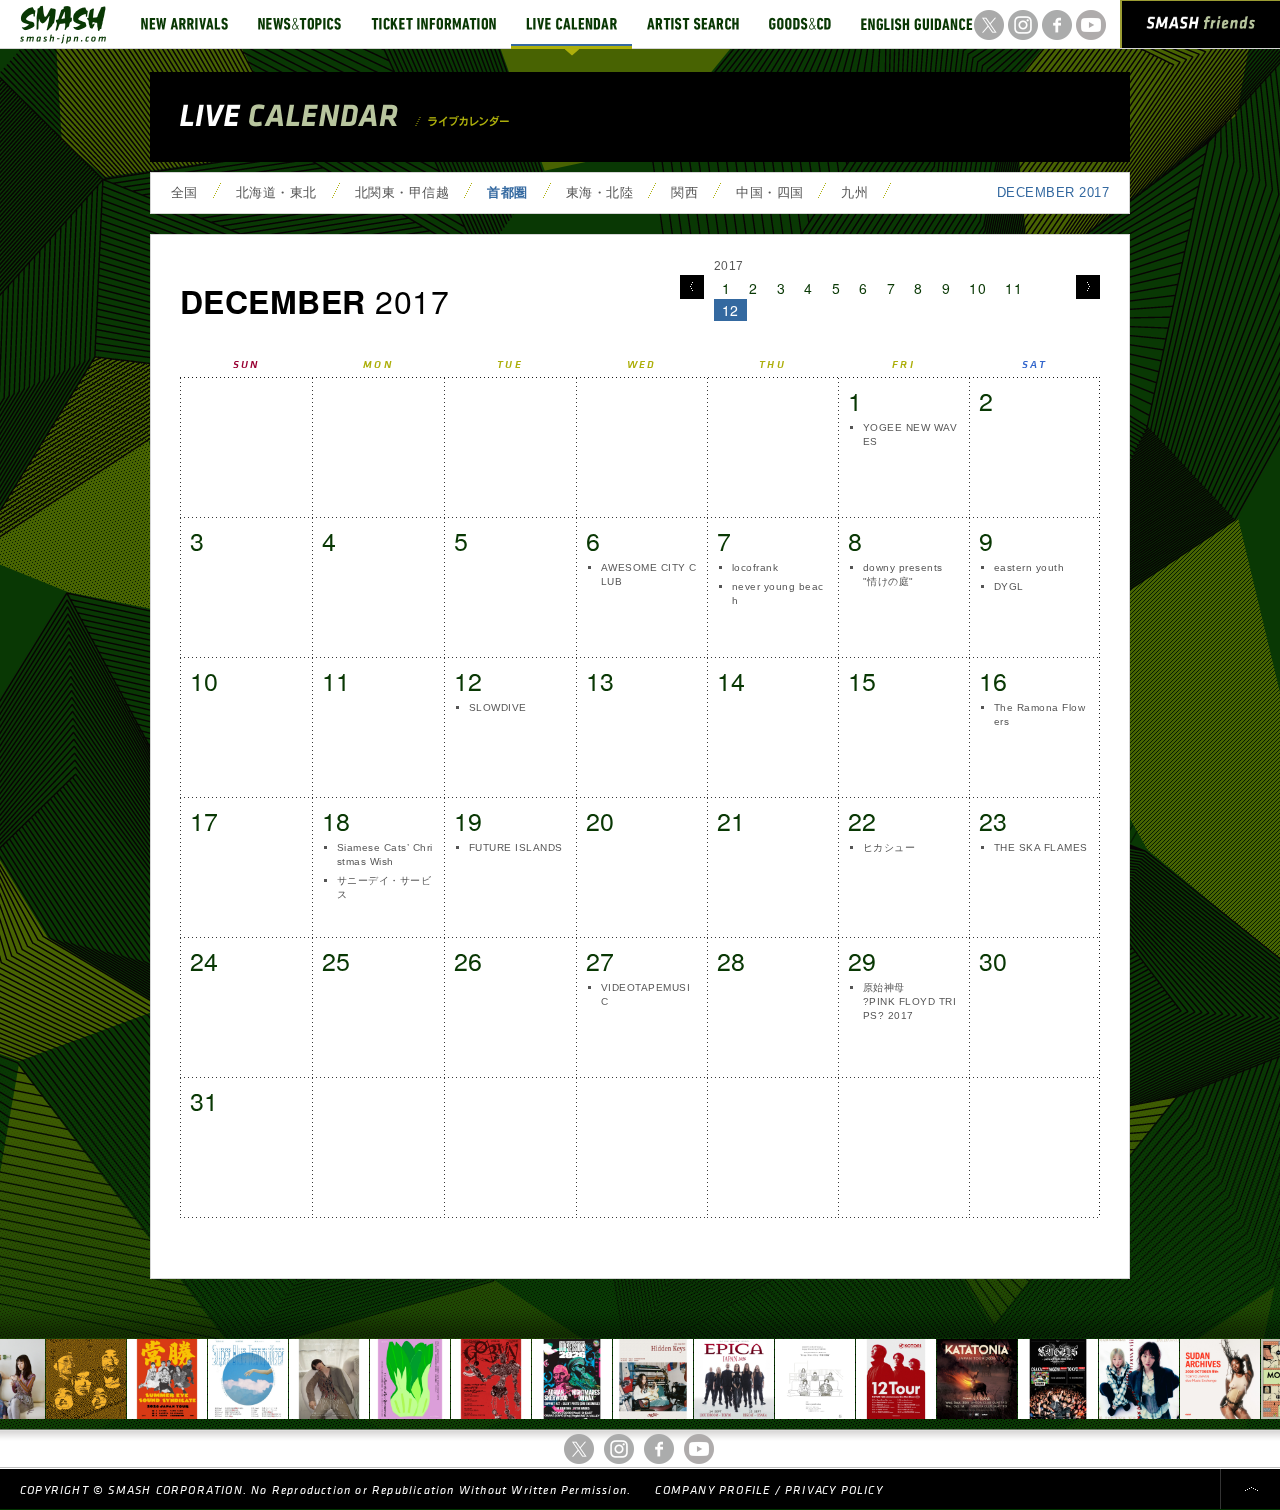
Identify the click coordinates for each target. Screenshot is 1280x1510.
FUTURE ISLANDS (516, 847)
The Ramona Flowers (1039, 714)
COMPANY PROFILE (712, 1490)
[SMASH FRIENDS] (1201, 28)
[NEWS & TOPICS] (299, 24)
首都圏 (507, 192)
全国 (184, 192)
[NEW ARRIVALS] (184, 24)
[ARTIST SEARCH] (693, 24)
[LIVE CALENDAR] (571, 24)
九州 (854, 192)
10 (977, 288)
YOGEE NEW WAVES (910, 434)
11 (1013, 288)
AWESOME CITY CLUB (649, 574)
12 (730, 310)
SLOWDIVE (498, 707)
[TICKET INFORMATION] (433, 24)
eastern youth (1029, 567)
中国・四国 (769, 192)
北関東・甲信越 (402, 192)
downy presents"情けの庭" (903, 574)
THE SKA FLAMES (1041, 847)
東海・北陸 (599, 192)
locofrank (755, 567)
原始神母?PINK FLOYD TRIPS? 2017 (909, 1001)
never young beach (778, 593)
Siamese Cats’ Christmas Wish (385, 854)
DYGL (1009, 586)
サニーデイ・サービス (384, 887)
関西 (684, 192)
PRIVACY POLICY (834, 1490)
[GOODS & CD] (800, 24)
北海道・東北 (276, 192)
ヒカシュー (889, 847)
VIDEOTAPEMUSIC (645, 994)
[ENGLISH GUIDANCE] (917, 24)
